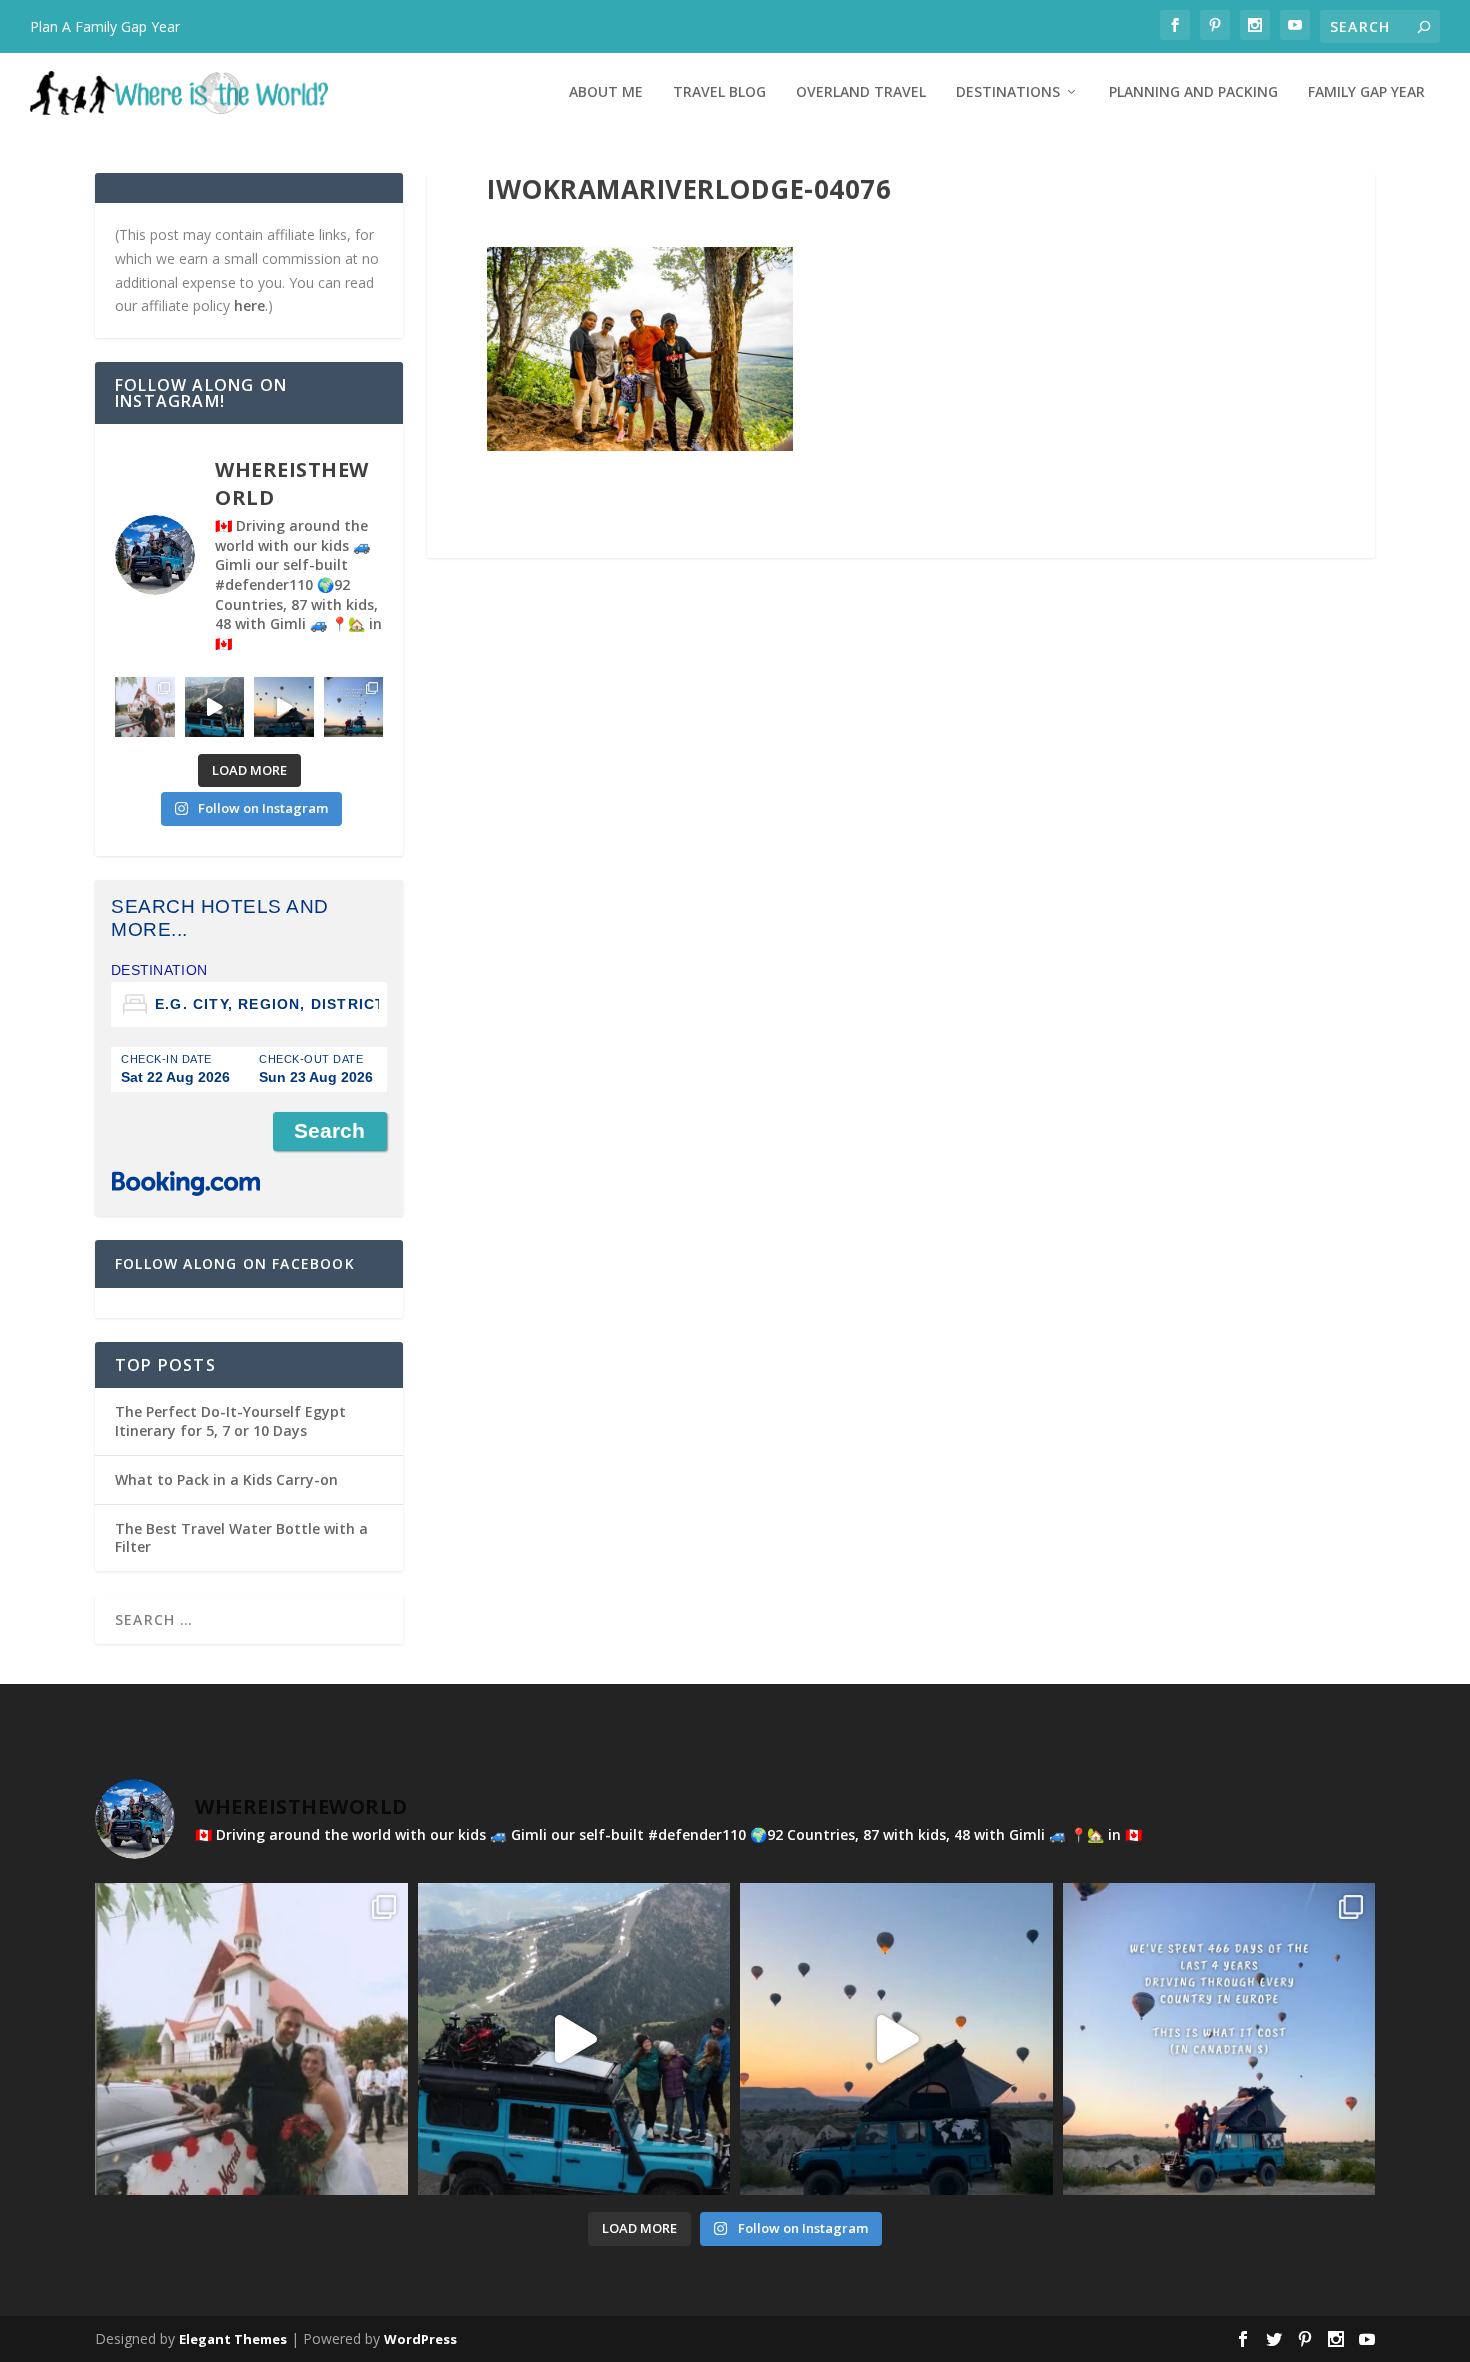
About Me (606, 92)
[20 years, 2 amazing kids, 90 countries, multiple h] (145, 707)
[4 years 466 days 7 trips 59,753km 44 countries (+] (354, 707)
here (249, 305)
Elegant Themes (233, 2339)
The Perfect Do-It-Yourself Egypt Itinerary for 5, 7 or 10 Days (230, 1420)
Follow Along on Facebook (235, 1263)
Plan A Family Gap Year (105, 26)
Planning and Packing (1193, 92)
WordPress (420, 2339)
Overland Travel (861, 92)
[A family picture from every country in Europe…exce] (215, 707)
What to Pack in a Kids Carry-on (226, 1479)
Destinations (1008, 92)
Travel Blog (719, 92)
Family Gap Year (1366, 92)
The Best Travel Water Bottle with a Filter (241, 1537)
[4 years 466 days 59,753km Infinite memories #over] (284, 707)
